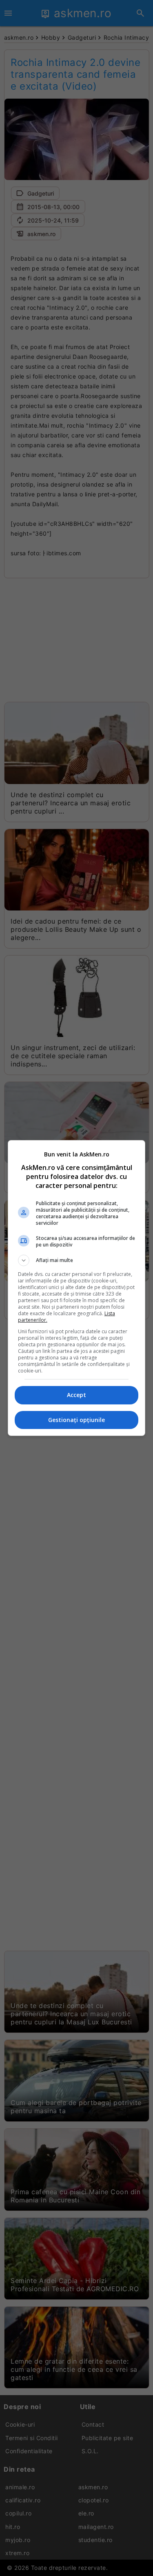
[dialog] (77, 1288)
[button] (77, 1260)
